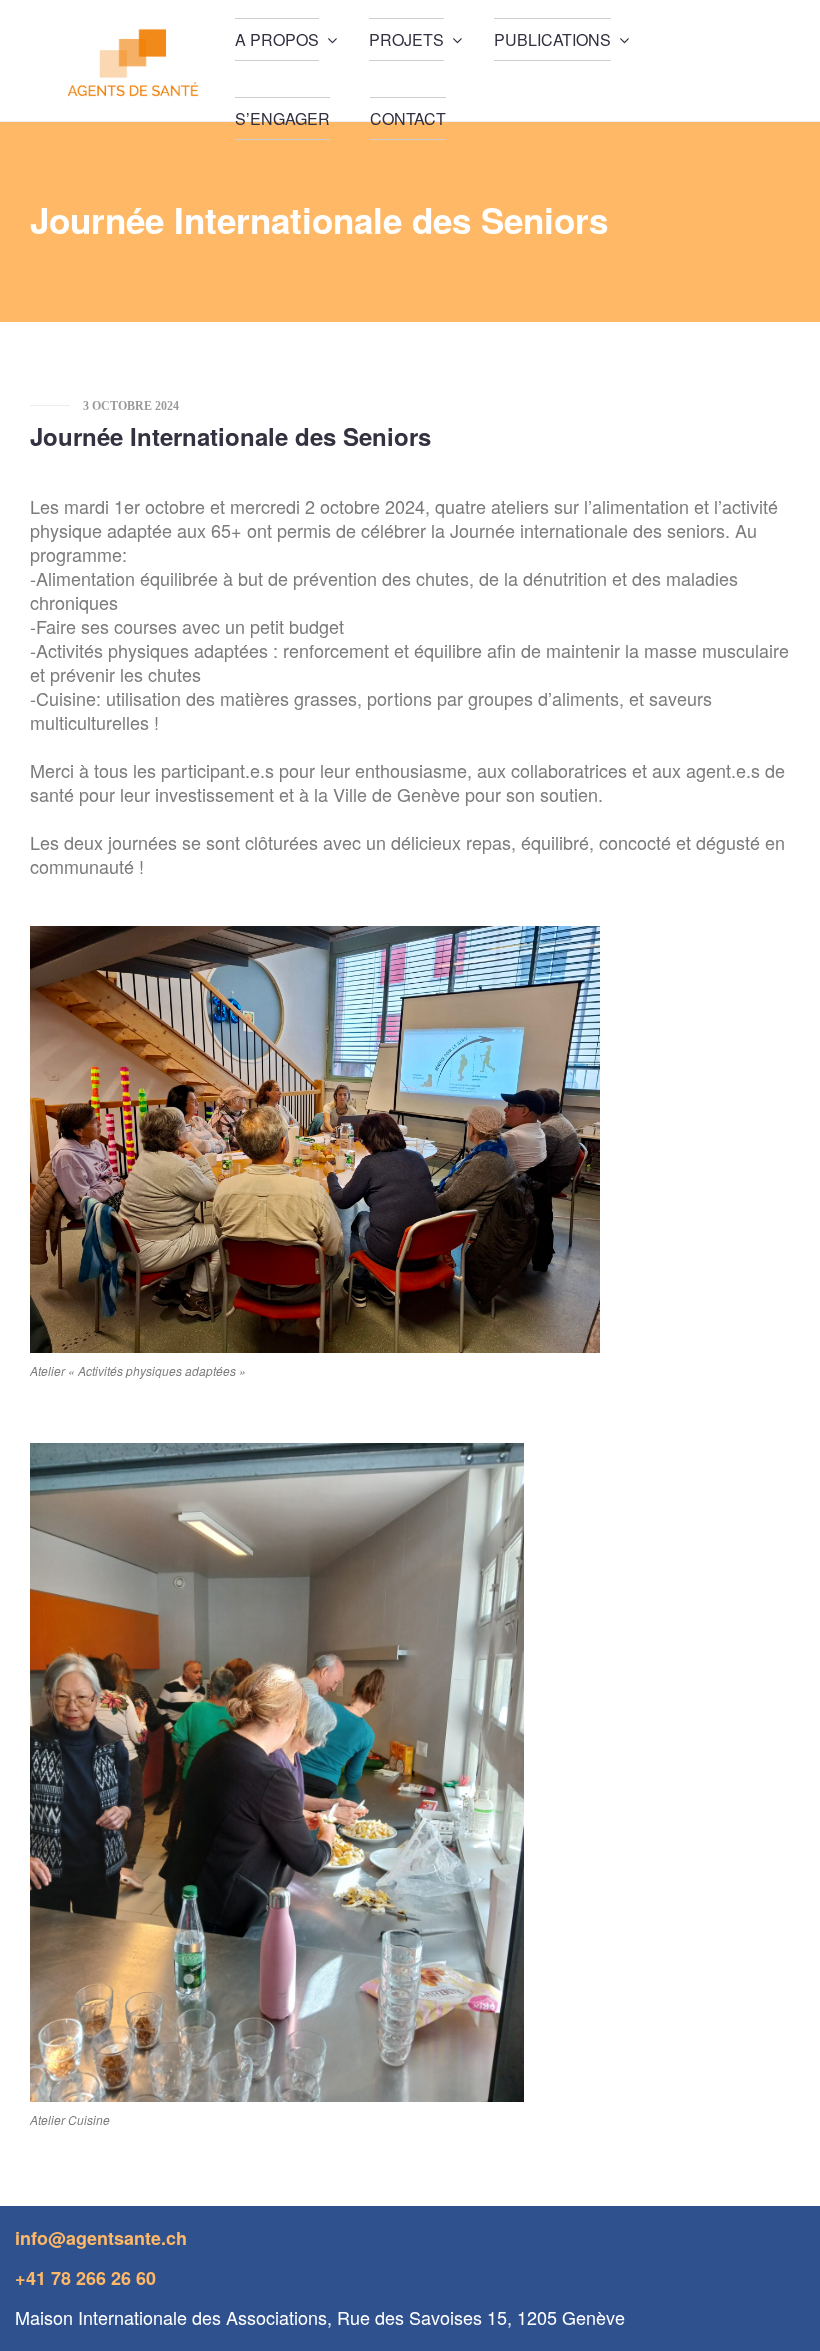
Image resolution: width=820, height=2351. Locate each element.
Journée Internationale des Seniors (230, 436)
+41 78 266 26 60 (85, 2278)
